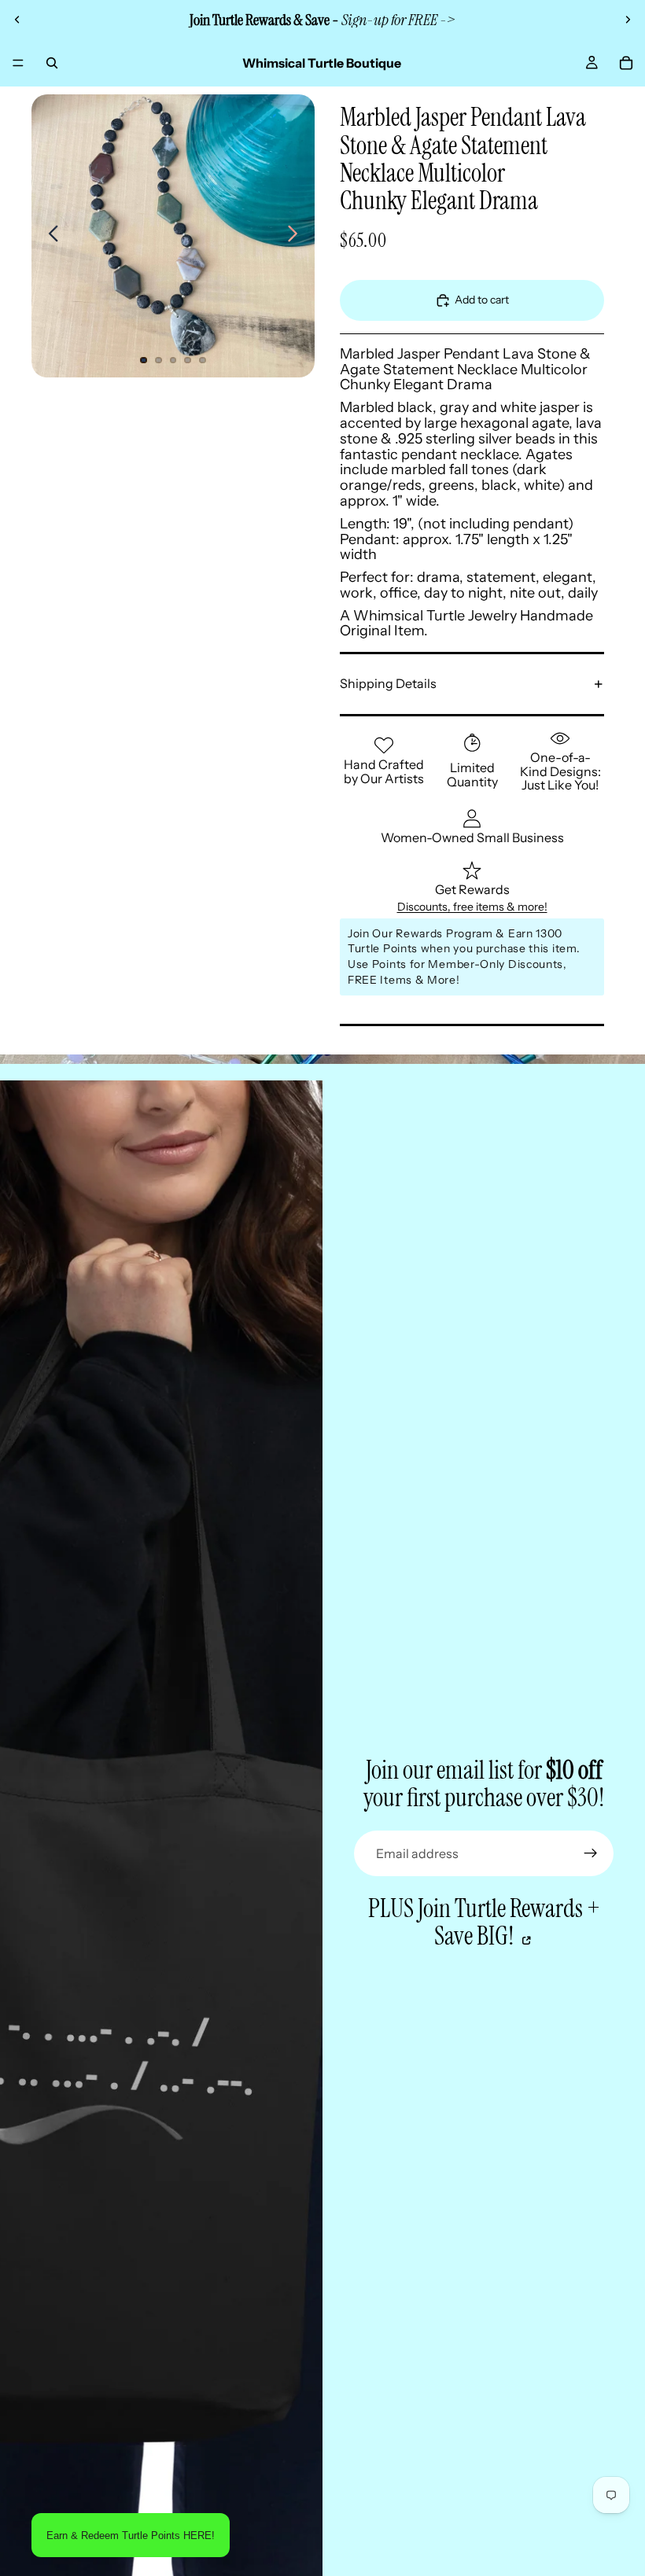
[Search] (52, 63)
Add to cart (482, 300)
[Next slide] (628, 20)
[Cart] (626, 63)
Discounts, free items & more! (472, 907)
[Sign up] (591, 1853)
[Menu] (18, 63)
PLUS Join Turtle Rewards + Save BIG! (484, 1923)
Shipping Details (388, 683)
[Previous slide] (17, 20)
